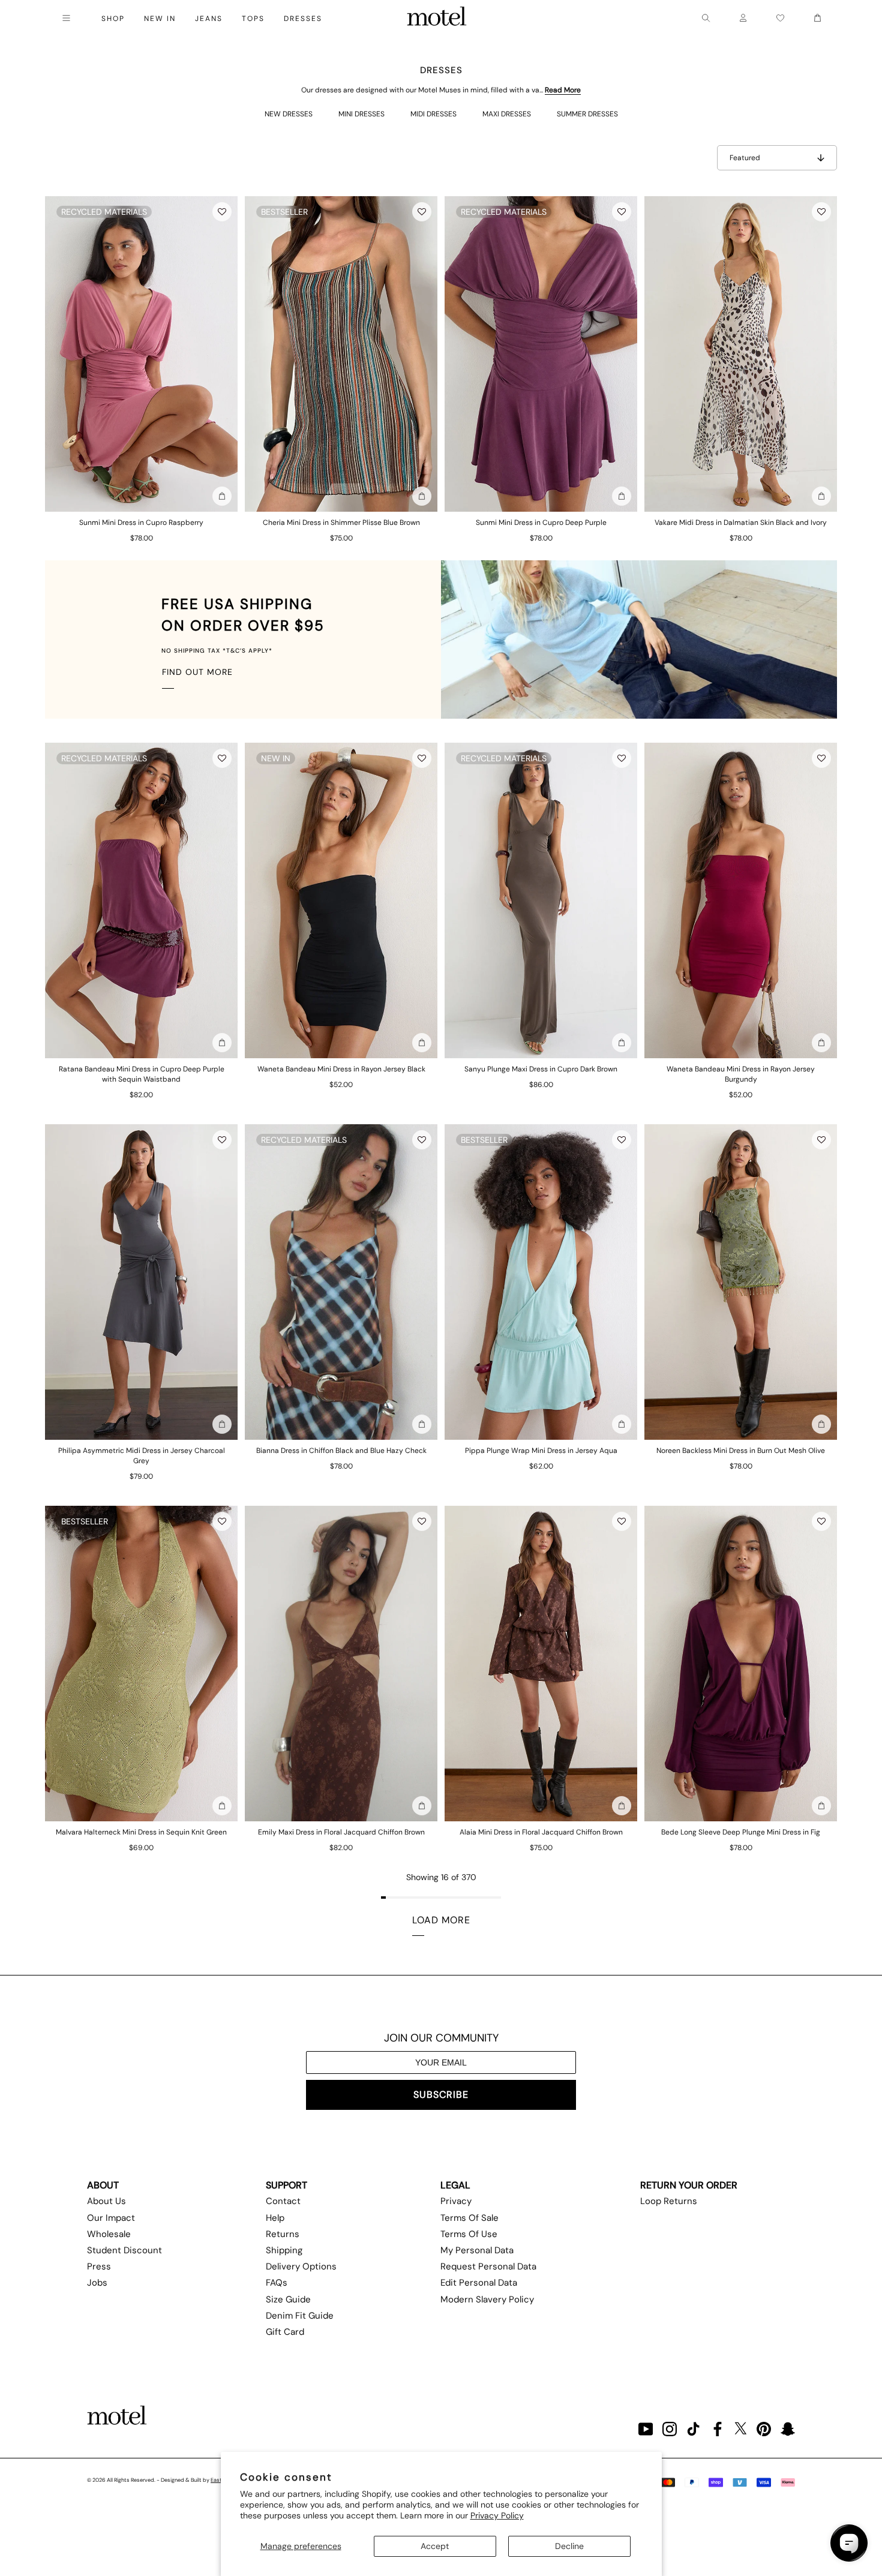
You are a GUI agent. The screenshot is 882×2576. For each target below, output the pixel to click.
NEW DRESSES (289, 114)
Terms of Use (469, 2234)
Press (99, 2266)
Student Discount (124, 2250)
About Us (106, 2201)
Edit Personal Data (479, 2283)
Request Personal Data (488, 2266)
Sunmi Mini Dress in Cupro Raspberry (141, 523)
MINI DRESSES (361, 114)
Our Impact (111, 2218)
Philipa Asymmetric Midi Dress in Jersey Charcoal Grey (142, 1456)
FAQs (277, 2283)
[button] (222, 212)
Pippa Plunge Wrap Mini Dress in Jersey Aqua (541, 1451)
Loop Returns (669, 2201)
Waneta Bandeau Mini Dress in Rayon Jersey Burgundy (741, 1074)
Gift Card (285, 2332)
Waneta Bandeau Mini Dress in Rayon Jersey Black (341, 1069)
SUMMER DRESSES (587, 114)
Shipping (284, 2250)
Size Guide (288, 2299)
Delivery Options (301, 2266)
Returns (283, 2234)
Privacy (456, 2201)
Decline (569, 2546)
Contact (283, 2201)
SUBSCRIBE (441, 2095)
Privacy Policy (497, 2515)
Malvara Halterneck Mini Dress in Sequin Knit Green (141, 1832)
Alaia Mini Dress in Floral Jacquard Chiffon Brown (541, 1832)
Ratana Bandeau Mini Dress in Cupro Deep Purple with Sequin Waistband (142, 1074)
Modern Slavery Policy (487, 2299)
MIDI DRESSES (433, 114)
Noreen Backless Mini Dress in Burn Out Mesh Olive (741, 1451)
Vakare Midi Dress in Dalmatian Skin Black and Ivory (741, 523)
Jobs (97, 2283)
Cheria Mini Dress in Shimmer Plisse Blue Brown (341, 523)
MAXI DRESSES (507, 114)
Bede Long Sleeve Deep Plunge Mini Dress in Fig (741, 1832)
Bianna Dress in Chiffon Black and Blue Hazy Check (341, 1451)
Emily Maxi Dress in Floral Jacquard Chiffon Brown (341, 1832)
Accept (435, 2546)
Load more (441, 1920)
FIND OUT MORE (197, 672)
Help (275, 2218)
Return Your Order (689, 2185)
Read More (563, 90)
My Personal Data (477, 2250)
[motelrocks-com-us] (437, 18)
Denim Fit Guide (300, 2316)
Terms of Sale (469, 2218)
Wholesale (109, 2234)
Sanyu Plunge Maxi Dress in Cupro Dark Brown (541, 1069)
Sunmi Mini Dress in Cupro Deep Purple (541, 523)
